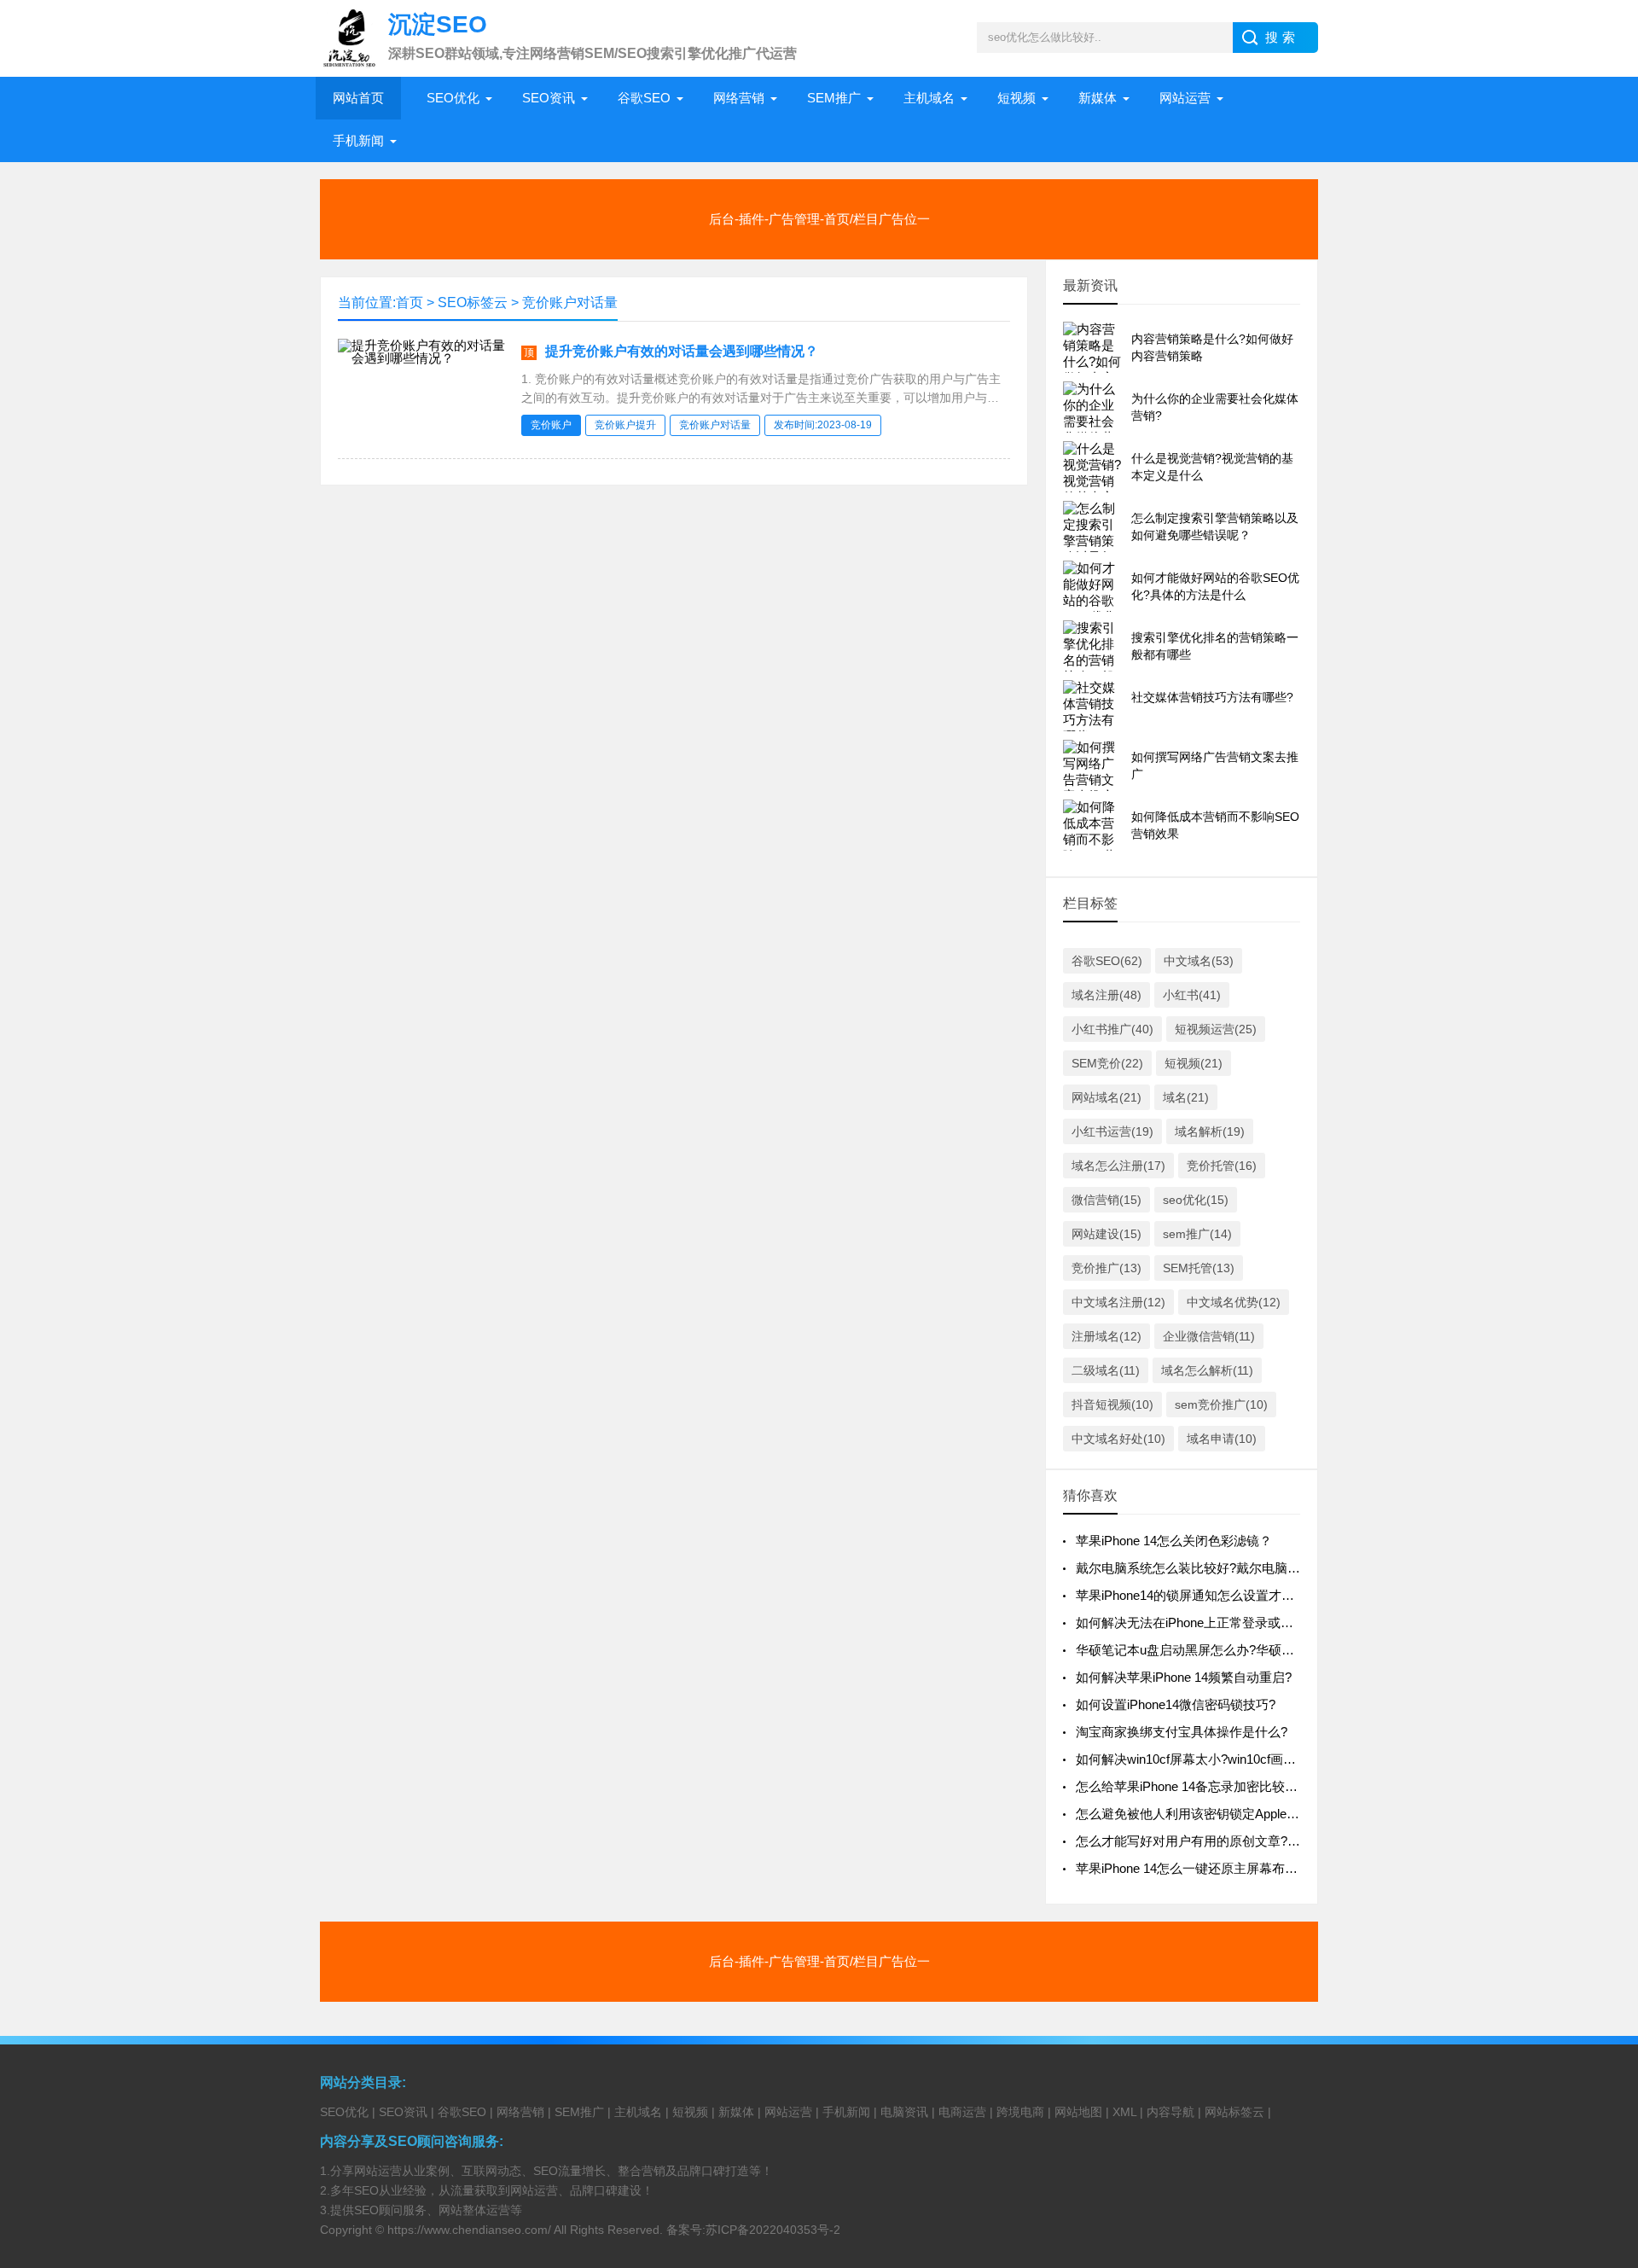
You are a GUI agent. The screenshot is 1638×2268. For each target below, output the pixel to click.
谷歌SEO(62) (1107, 961)
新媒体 (1098, 98)
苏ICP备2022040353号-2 (773, 2230)
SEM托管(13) (1199, 1268)
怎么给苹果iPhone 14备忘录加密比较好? (1190, 1786)
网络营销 (739, 98)
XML (1124, 2112)
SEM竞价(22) (1107, 1063)
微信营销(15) (1107, 1200)
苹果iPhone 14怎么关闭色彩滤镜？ (1174, 1541)
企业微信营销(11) (1209, 1336)
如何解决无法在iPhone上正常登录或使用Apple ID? (1218, 1622)
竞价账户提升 (625, 425)
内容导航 (1170, 2112)
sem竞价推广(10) (1221, 1404)
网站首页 (358, 98)
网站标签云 (1234, 2112)
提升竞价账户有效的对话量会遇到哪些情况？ (682, 351)
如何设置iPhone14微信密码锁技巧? (1176, 1704)
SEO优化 (453, 98)
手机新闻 (358, 140)
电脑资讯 (904, 2112)
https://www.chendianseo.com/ (469, 2230)
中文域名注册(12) (1118, 1302)
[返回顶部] (1603, 2023)
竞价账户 (551, 425)
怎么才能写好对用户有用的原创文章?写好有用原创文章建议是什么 (1265, 1841)
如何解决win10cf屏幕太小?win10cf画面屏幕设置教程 (1224, 1759)
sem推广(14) (1197, 1234)
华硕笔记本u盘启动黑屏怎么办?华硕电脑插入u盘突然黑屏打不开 (1259, 1650)
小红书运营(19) (1112, 1131)
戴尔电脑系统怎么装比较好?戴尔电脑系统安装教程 (1220, 1568)
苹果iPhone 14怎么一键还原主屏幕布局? (1190, 1868)
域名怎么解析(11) (1207, 1370)
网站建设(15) (1107, 1234)
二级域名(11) (1106, 1370)
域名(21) (1186, 1097)
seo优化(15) (1196, 1200)
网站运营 (1185, 98)
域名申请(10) (1222, 1439)
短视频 (1016, 98)
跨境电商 (1020, 2112)
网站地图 (1078, 2112)
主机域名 (929, 98)
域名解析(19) (1210, 1131)
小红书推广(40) (1112, 1029)
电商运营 (962, 2112)
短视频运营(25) (1216, 1029)
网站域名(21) (1107, 1097)
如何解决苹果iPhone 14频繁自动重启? (1184, 1677)
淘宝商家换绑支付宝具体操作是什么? (1182, 1732)
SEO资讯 (549, 98)
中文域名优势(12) (1234, 1302)
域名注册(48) (1107, 995)
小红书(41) (1192, 995)
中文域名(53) (1199, 961)
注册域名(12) (1107, 1336)
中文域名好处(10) (1118, 1439)
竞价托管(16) (1222, 1166)
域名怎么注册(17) (1118, 1166)
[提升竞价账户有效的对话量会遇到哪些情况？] (423, 358)
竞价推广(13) (1107, 1268)
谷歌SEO (644, 98)
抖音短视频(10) (1112, 1404)
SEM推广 (834, 98)
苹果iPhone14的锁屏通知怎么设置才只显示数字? (1214, 1595)
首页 (409, 302)
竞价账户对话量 (570, 302)
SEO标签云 (473, 302)
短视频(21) (1194, 1063)
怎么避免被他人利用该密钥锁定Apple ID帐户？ (1208, 1814)
